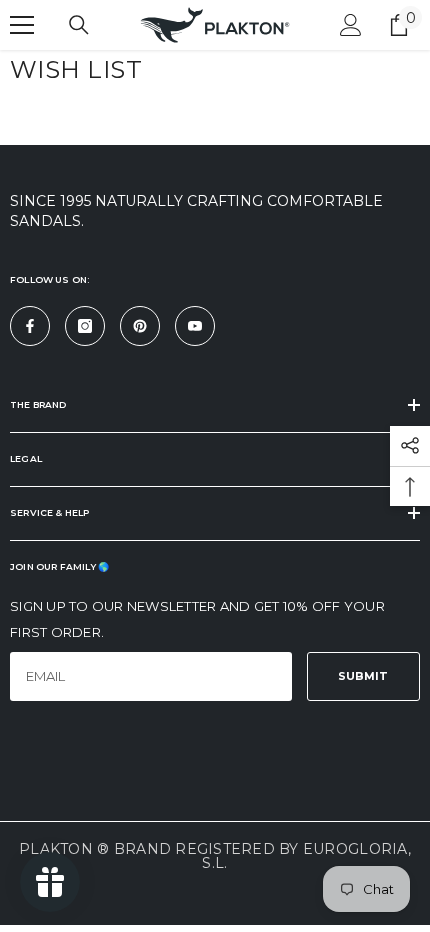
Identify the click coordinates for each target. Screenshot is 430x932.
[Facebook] (30, 326)
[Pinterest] (140, 326)
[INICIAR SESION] (351, 25)
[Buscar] (79, 25)
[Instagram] (85, 326)
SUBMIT (363, 676)
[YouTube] (195, 326)
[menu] (22, 25)
